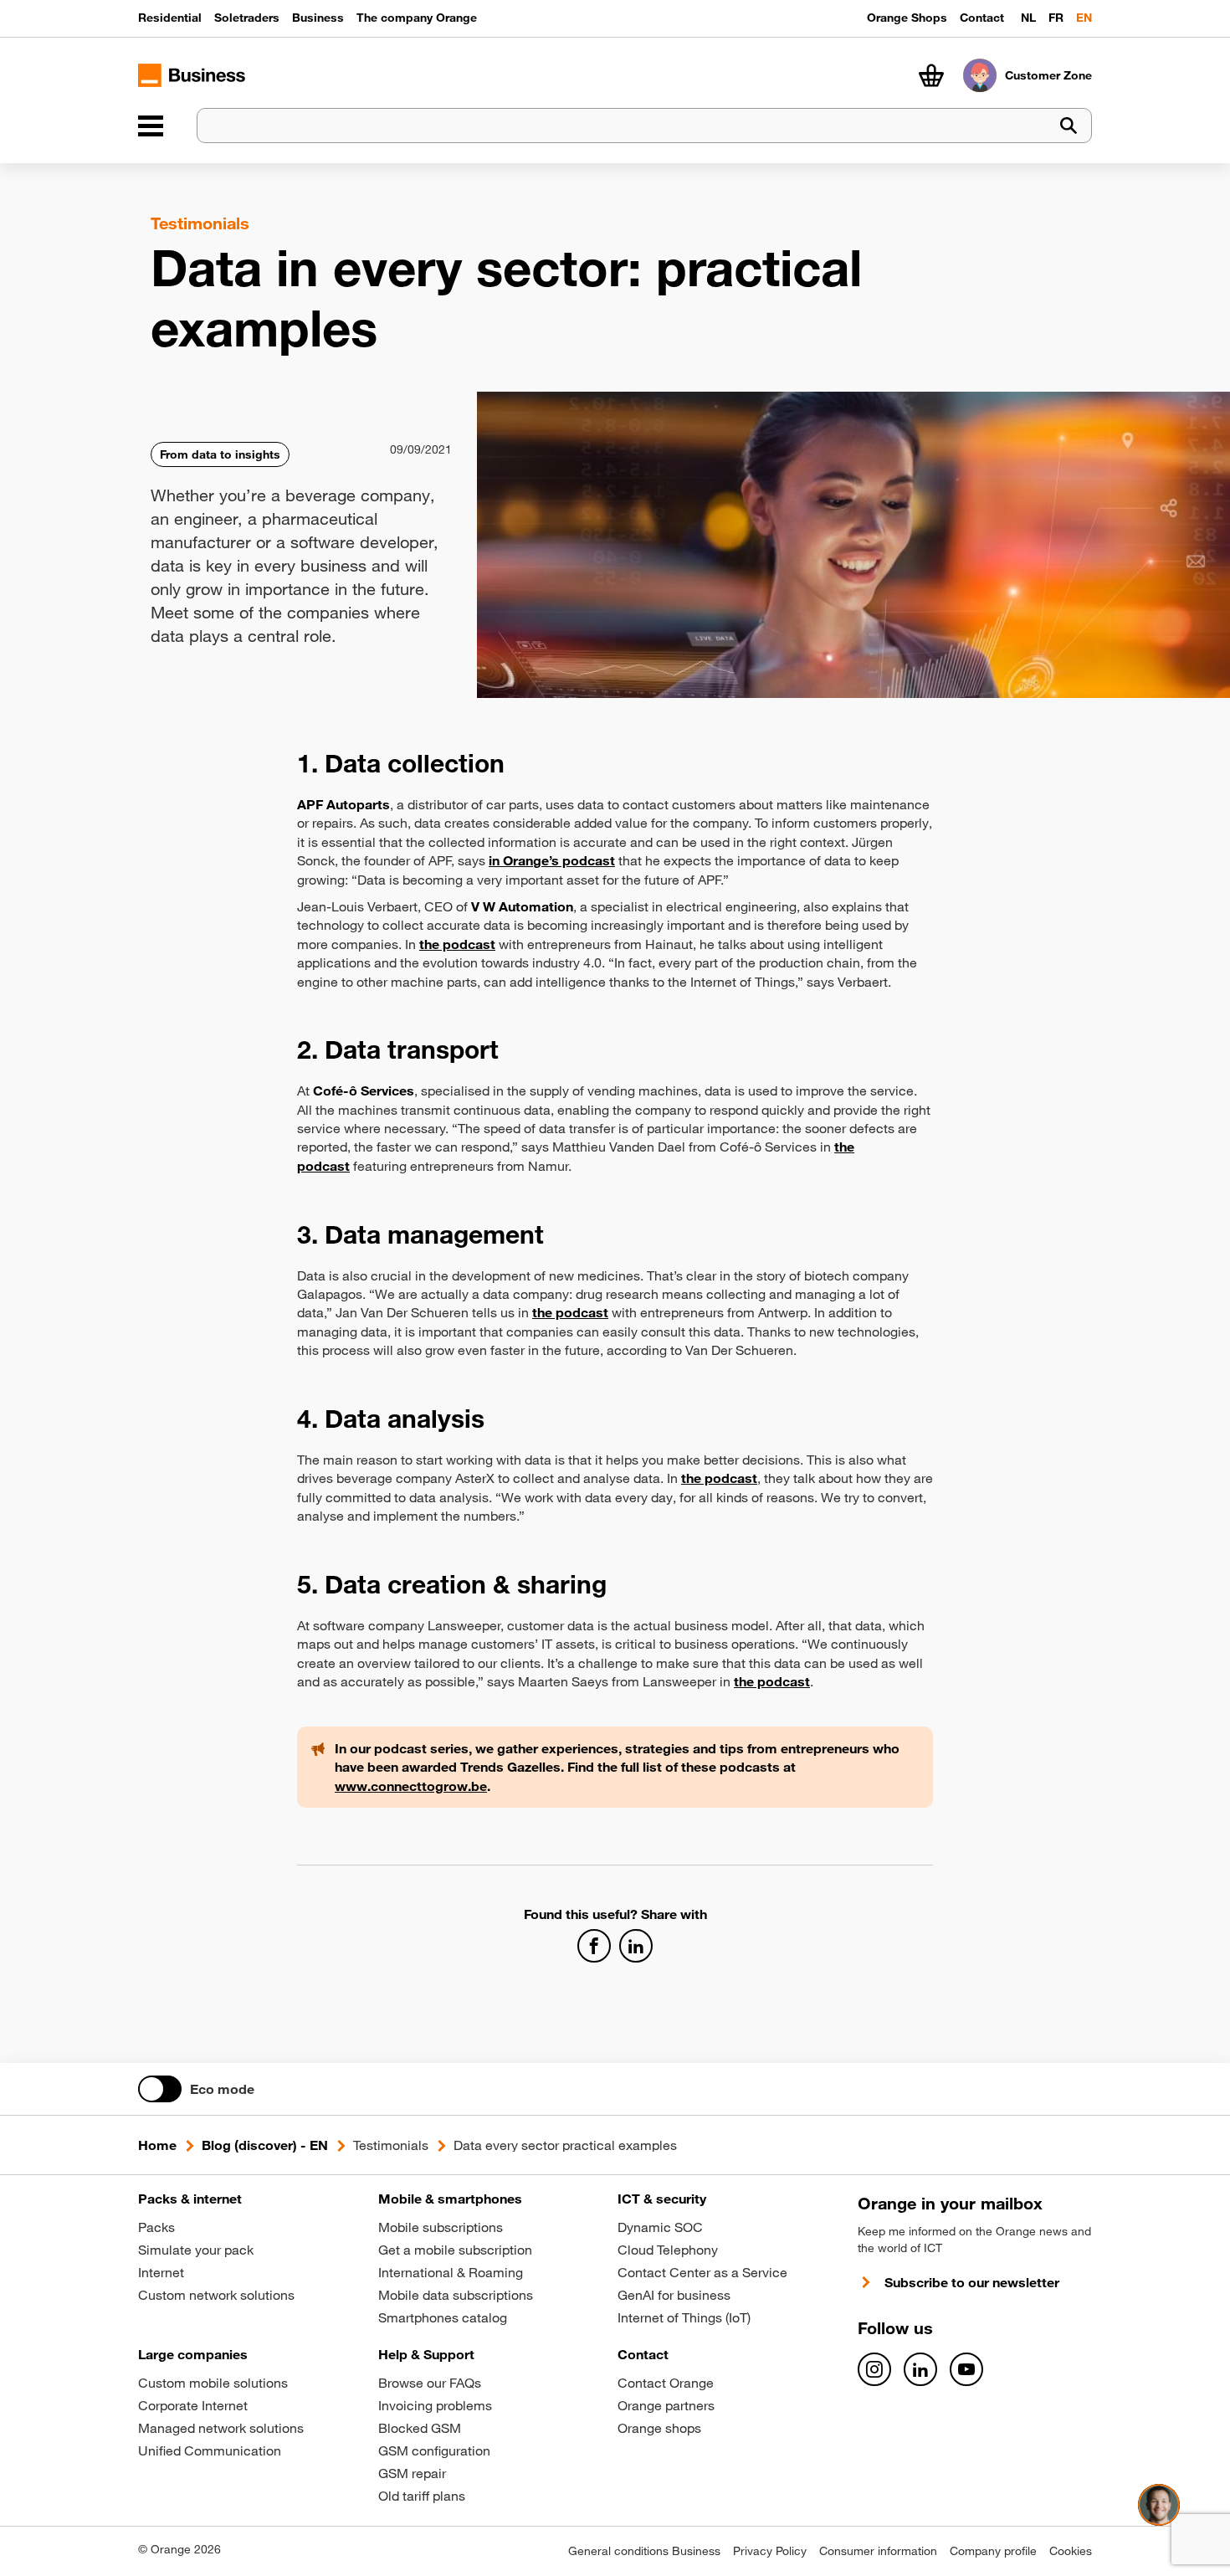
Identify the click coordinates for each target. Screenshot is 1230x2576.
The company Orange (417, 18)
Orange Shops (907, 18)
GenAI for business (674, 2295)
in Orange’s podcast (552, 860)
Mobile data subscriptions (456, 2295)
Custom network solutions (216, 2295)
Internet (161, 2272)
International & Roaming (451, 2272)
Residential (170, 18)
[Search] (1069, 126)
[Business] (151, 126)
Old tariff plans (422, 2496)
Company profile (993, 2551)
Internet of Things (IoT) (684, 2317)
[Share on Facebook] (594, 1946)
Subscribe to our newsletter (972, 2282)
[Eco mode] (160, 2089)
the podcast (570, 1312)
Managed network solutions (221, 2428)
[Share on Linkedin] (636, 1946)
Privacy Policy (770, 2551)
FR (1056, 18)
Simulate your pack (196, 2250)
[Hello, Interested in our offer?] (1159, 2505)
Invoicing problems (435, 2405)
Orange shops (659, 2428)
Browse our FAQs (430, 2383)
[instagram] (874, 2369)
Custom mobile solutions (213, 2383)
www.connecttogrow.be (411, 1786)
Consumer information (878, 2551)
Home (157, 2145)
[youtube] (966, 2369)
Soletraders (247, 18)
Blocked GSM (420, 2428)
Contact (982, 18)
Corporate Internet (193, 2405)
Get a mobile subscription (455, 2250)
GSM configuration (434, 2450)
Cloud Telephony (668, 2250)
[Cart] (931, 75)
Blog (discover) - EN (265, 2145)
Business (318, 18)
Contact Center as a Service (702, 2272)
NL (1028, 18)
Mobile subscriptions (441, 2227)
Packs (156, 2227)
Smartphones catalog (443, 2317)
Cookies (1071, 2551)
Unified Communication (210, 2450)
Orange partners (666, 2405)
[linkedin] (920, 2369)
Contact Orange (666, 2383)
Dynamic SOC (660, 2227)
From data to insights (220, 454)
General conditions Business (644, 2551)
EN (1084, 18)
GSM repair (412, 2473)
